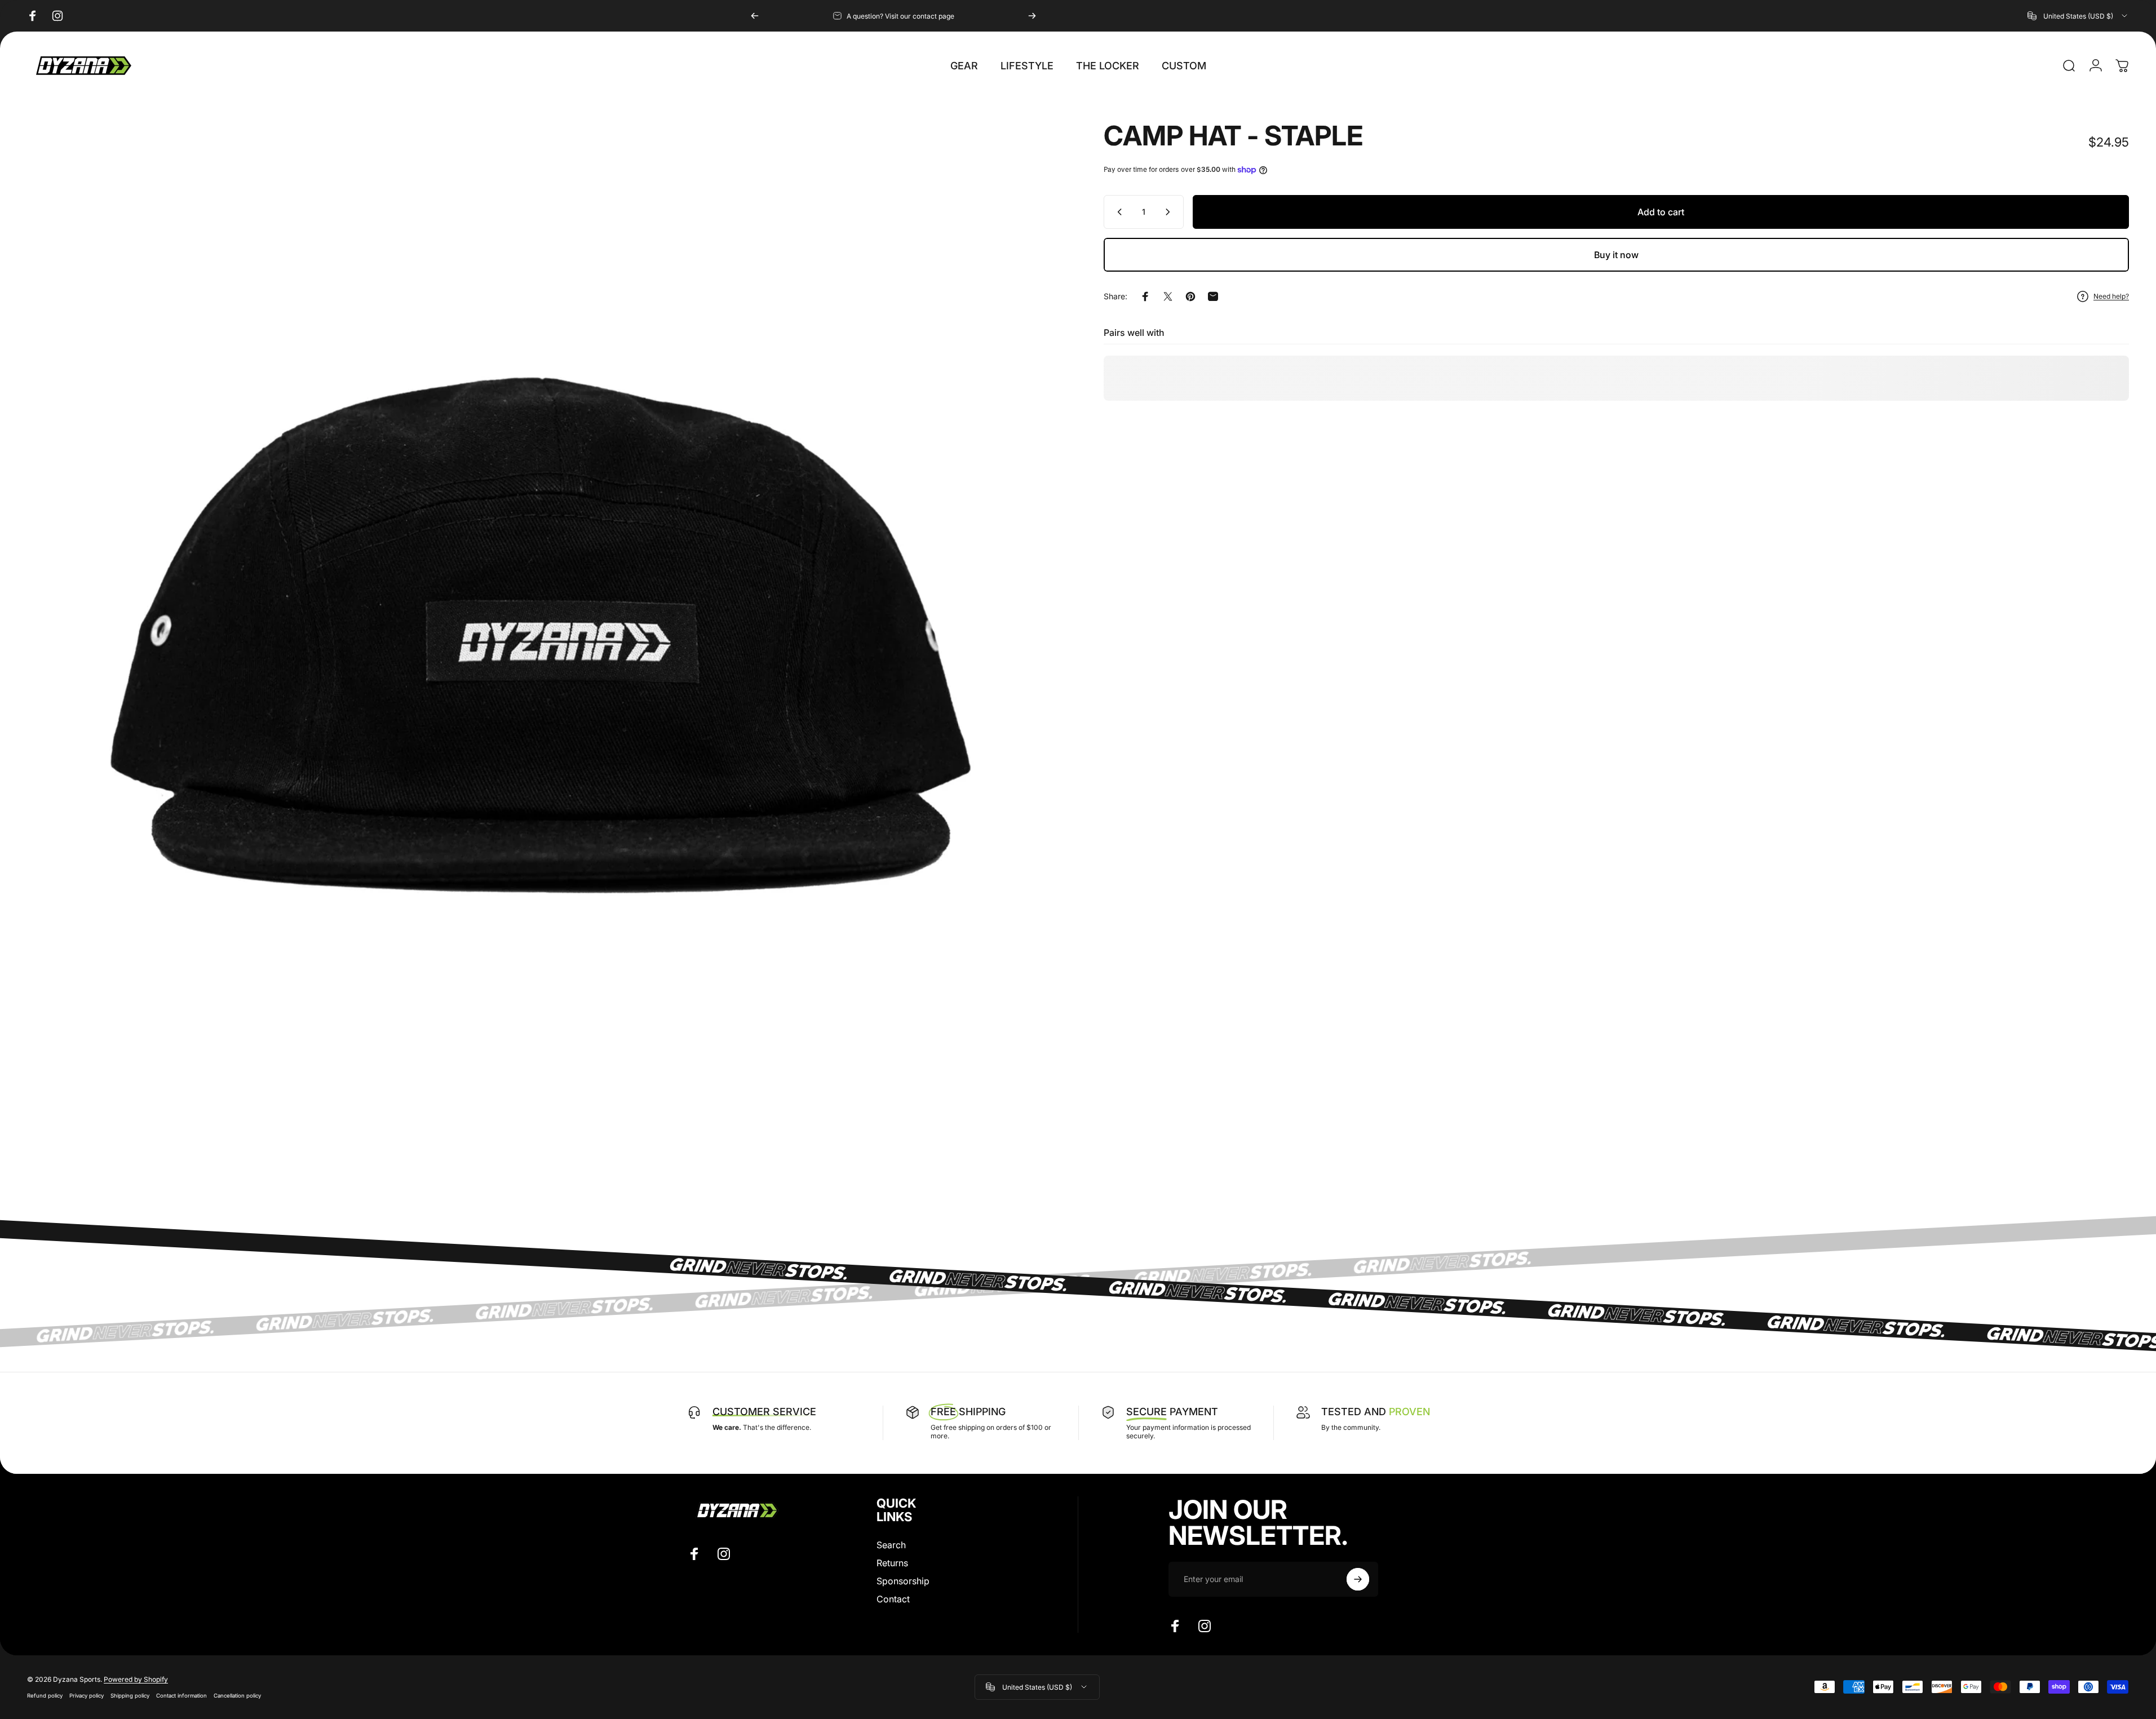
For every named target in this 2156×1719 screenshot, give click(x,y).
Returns (892, 1563)
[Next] (1032, 16)
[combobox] (2078, 16)
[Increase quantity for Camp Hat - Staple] (1170, 212)
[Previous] (755, 16)
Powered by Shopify (136, 1679)
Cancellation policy (237, 1696)
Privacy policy (87, 1696)
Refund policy (45, 1696)
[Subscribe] (1358, 1579)
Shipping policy (130, 1696)
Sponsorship (903, 1581)
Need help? (2111, 296)
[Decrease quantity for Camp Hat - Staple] (1117, 212)
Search (891, 1545)
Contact (893, 1599)
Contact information (181, 1696)
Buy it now (1616, 255)
